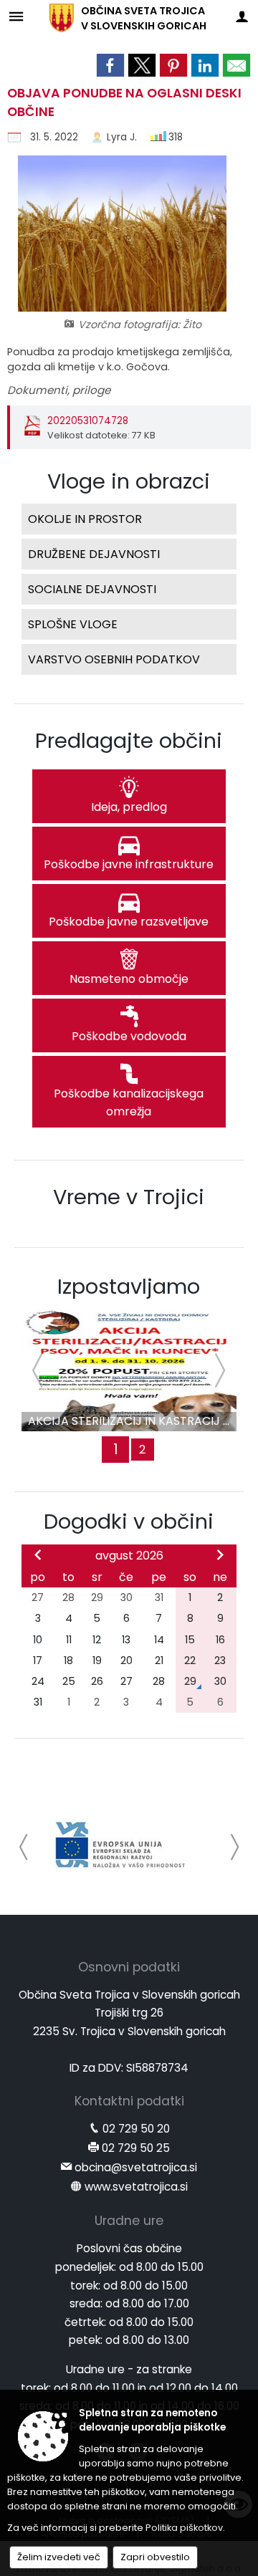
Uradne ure (129, 2221)
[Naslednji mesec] (220, 1554)
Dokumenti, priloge (59, 390)
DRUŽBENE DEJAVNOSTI (94, 554)
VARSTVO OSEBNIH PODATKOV (114, 659)
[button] (24, 1847)
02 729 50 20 (136, 2129)
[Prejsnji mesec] (38, 1554)
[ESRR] (120, 1845)
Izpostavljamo (129, 1287)
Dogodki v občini (129, 1522)
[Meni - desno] (242, 16)
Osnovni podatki (129, 1967)
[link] (110, 65)
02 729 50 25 (136, 2148)
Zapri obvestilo (155, 2557)
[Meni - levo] (16, 16)
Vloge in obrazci (129, 481)
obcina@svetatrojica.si (136, 2167)
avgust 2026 (129, 1556)
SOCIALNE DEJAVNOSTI (92, 589)
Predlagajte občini (129, 741)
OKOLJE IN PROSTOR (85, 519)
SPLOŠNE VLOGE (73, 624)
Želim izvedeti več (59, 2557)
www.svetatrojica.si (136, 2187)
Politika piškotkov (184, 2528)
